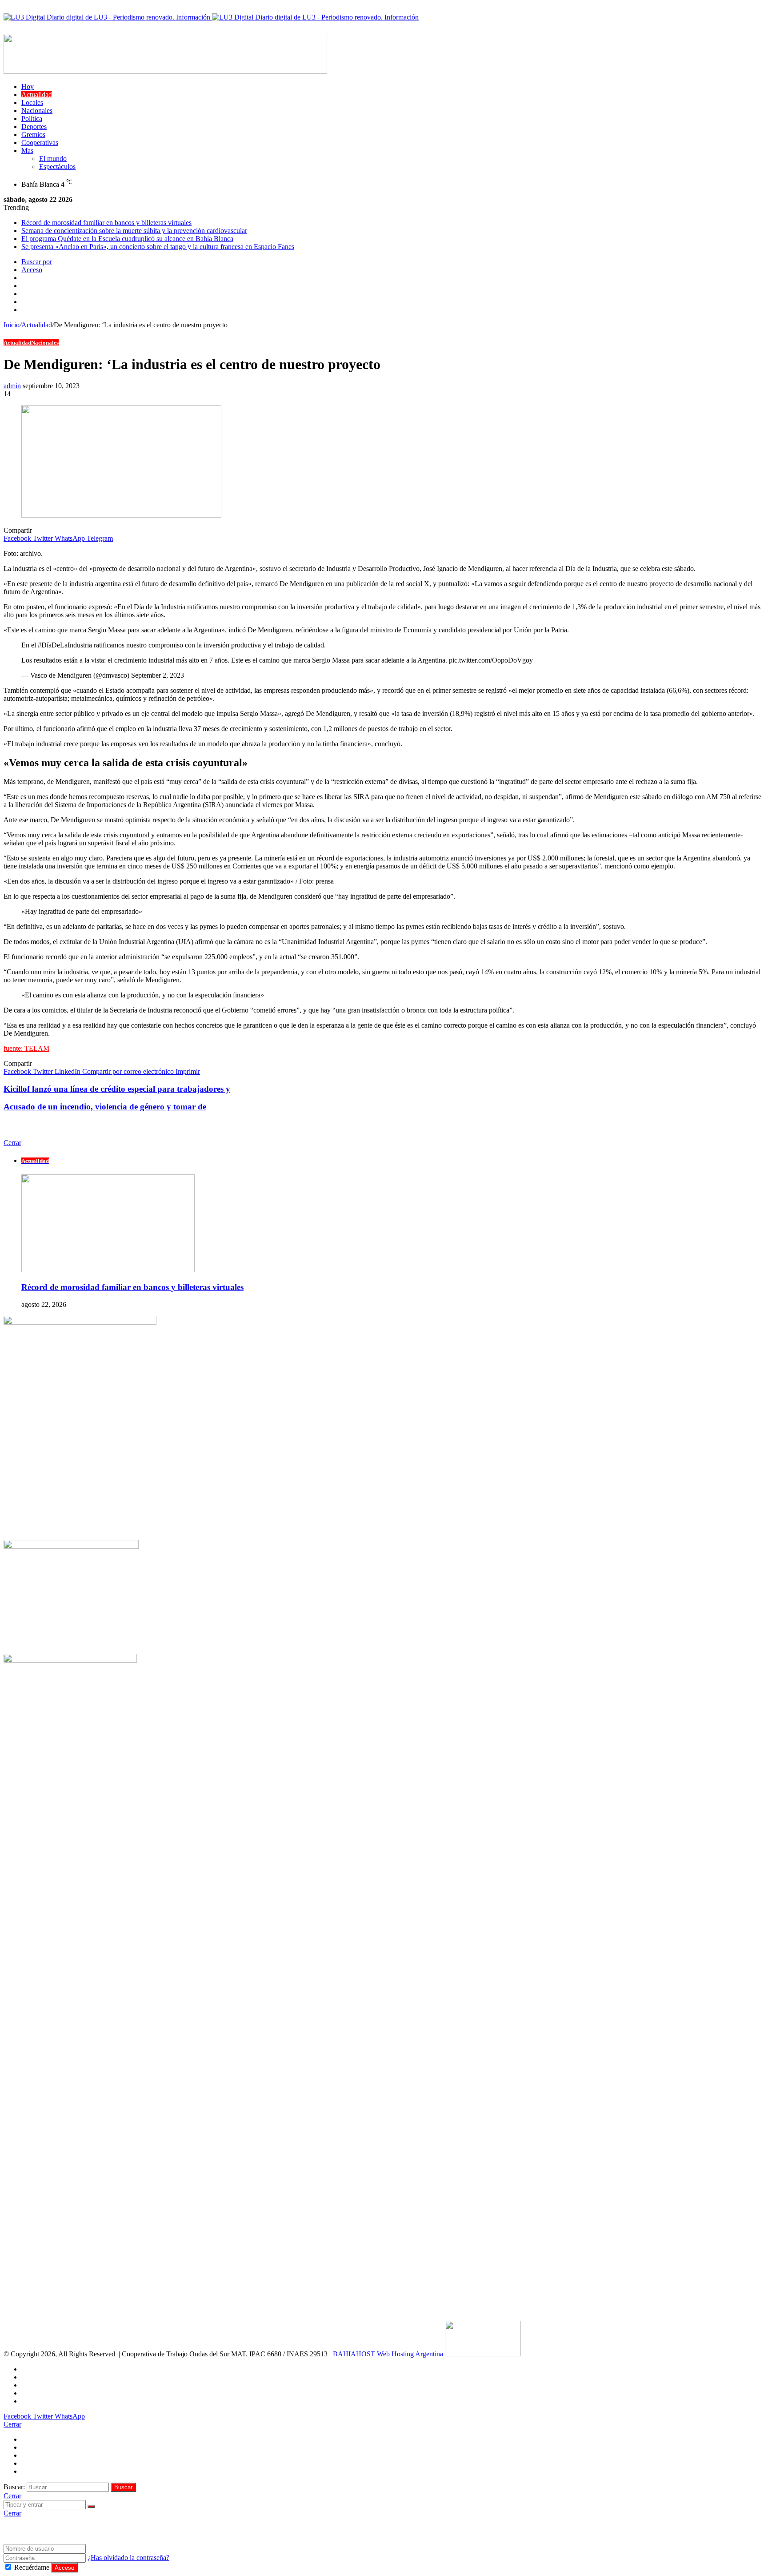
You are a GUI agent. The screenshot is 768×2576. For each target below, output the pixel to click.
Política (32, 119)
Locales (32, 102)
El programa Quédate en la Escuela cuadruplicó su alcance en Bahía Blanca (127, 239)
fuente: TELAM (26, 1048)
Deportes (34, 127)
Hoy (28, 86)
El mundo (53, 159)
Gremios (33, 135)
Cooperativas (40, 143)
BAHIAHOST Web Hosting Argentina (388, 2354)
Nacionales (37, 111)
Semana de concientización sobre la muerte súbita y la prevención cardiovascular (134, 231)
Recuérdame (32, 2567)
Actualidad (37, 94)
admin (12, 386)
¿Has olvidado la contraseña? (128, 2558)
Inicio (12, 325)
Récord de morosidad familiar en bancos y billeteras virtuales (106, 223)
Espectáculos (57, 167)
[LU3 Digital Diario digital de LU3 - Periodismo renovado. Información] (211, 17)
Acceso (64, 2568)
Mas (27, 151)
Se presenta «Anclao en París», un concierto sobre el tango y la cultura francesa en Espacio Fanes (158, 247)
